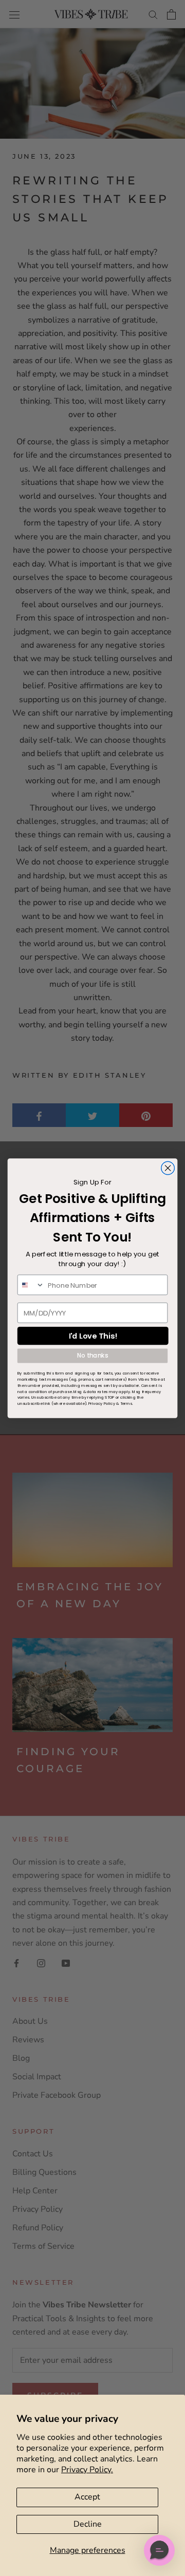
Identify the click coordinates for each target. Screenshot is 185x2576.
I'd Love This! (93, 1336)
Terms (126, 1403)
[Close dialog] (168, 1168)
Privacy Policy (102, 1403)
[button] (159, 2550)
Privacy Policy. (87, 2470)
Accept (87, 2497)
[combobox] (31, 1285)
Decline (88, 2524)
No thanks (92, 1355)
